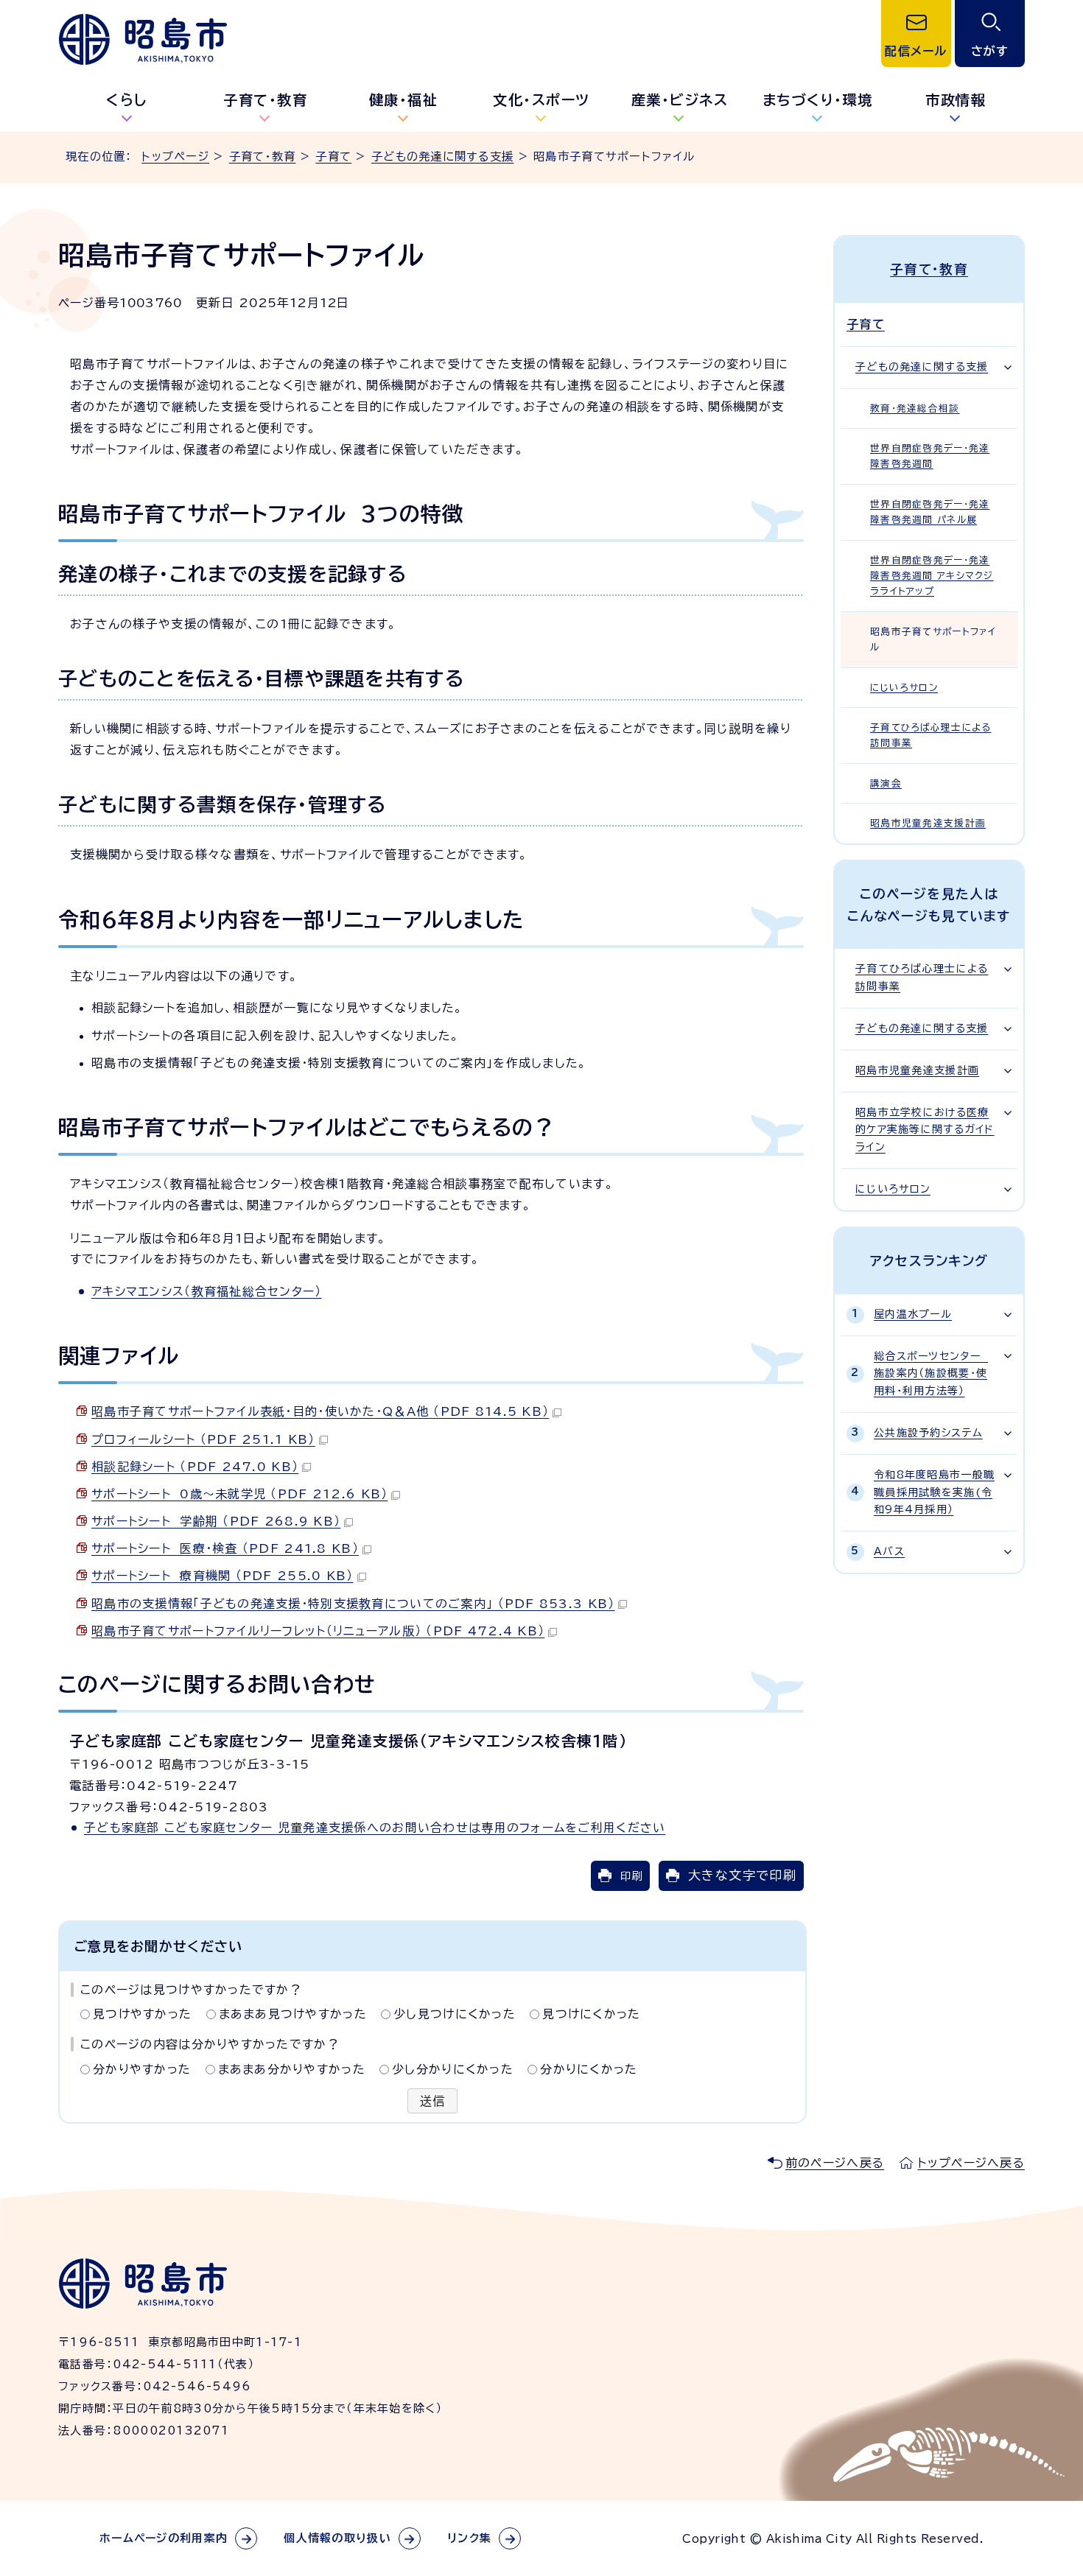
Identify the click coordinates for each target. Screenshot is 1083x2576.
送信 (433, 2101)
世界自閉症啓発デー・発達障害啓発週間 (930, 456)
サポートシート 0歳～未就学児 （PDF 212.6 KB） (239, 1494)
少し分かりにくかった (453, 2069)
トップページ (175, 157)
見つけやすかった (142, 2014)
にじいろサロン (904, 688)
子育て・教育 (265, 100)
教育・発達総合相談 (915, 408)
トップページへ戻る (971, 2163)
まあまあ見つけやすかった (293, 2014)
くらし (127, 100)
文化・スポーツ (541, 100)
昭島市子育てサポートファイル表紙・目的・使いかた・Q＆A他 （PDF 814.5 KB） (320, 1411)
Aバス (889, 1551)
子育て (333, 157)
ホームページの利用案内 (164, 2538)
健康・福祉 (404, 100)
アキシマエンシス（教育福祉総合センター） (207, 1291)
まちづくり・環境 (818, 100)
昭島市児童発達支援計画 (928, 823)
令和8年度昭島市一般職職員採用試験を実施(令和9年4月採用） (934, 1492)
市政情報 (956, 100)
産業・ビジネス (680, 100)
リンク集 (469, 2538)
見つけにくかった (591, 2014)
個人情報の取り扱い (337, 2538)
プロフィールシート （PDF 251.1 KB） (203, 1439)
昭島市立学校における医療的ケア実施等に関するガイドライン (925, 1130)
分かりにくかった (589, 2069)
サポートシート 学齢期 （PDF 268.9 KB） (216, 1521)
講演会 (886, 783)
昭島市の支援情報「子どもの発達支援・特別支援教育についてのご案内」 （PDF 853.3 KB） (353, 1604)
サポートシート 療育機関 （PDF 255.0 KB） (222, 1576)
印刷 (631, 1876)
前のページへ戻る (835, 2163)
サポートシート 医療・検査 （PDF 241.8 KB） (225, 1548)
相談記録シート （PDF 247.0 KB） (195, 1467)
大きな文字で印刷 (742, 1875)
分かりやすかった (142, 2069)
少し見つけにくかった (455, 2014)
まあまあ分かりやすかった (292, 2069)
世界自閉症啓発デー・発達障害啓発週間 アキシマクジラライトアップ (932, 576)
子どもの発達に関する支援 (442, 157)
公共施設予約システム (928, 1433)
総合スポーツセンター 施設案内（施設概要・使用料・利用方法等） (931, 1374)
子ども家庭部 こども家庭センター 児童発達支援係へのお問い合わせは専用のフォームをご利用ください (375, 1828)
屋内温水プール (913, 1314)
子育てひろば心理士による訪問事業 (930, 735)
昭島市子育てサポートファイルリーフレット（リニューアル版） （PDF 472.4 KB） (318, 1631)
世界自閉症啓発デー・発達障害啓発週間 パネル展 (930, 512)
